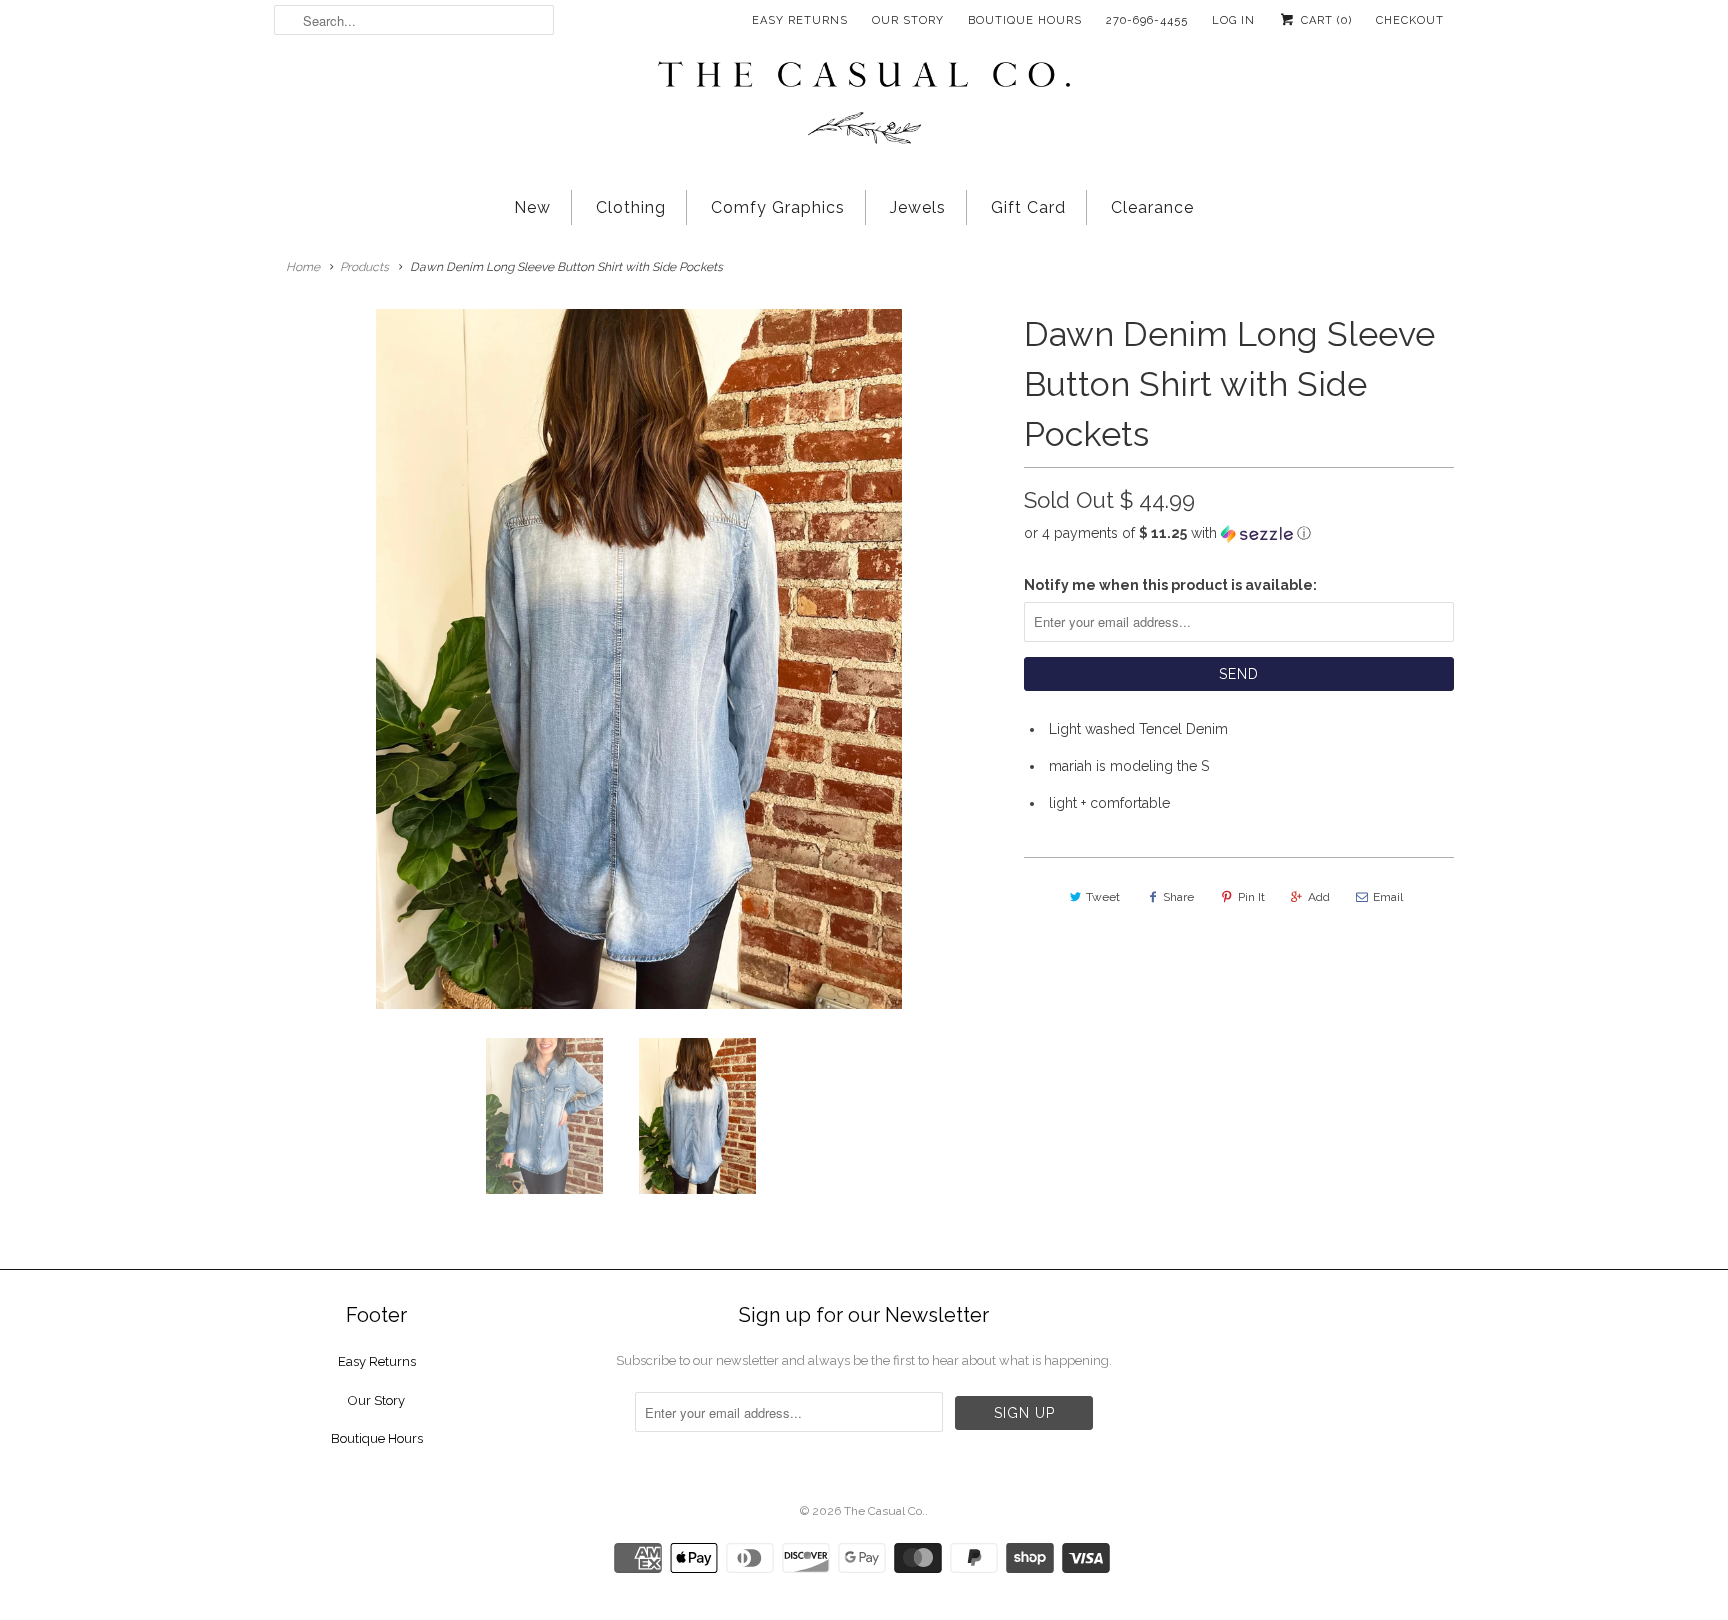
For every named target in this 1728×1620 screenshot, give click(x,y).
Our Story (908, 20)
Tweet (1103, 897)
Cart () (1324, 20)
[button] (1239, 533)
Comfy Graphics (778, 207)
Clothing (631, 207)
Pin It (1251, 897)
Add (1319, 897)
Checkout (1410, 20)
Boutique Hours (1025, 20)
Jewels (918, 207)
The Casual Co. (884, 1511)
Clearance (1152, 207)
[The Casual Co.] (864, 105)
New (532, 207)
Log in (1233, 20)
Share (1178, 897)
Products (364, 267)
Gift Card (1028, 207)
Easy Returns (800, 20)
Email (1388, 897)
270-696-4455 (1147, 20)
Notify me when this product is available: (1170, 585)
